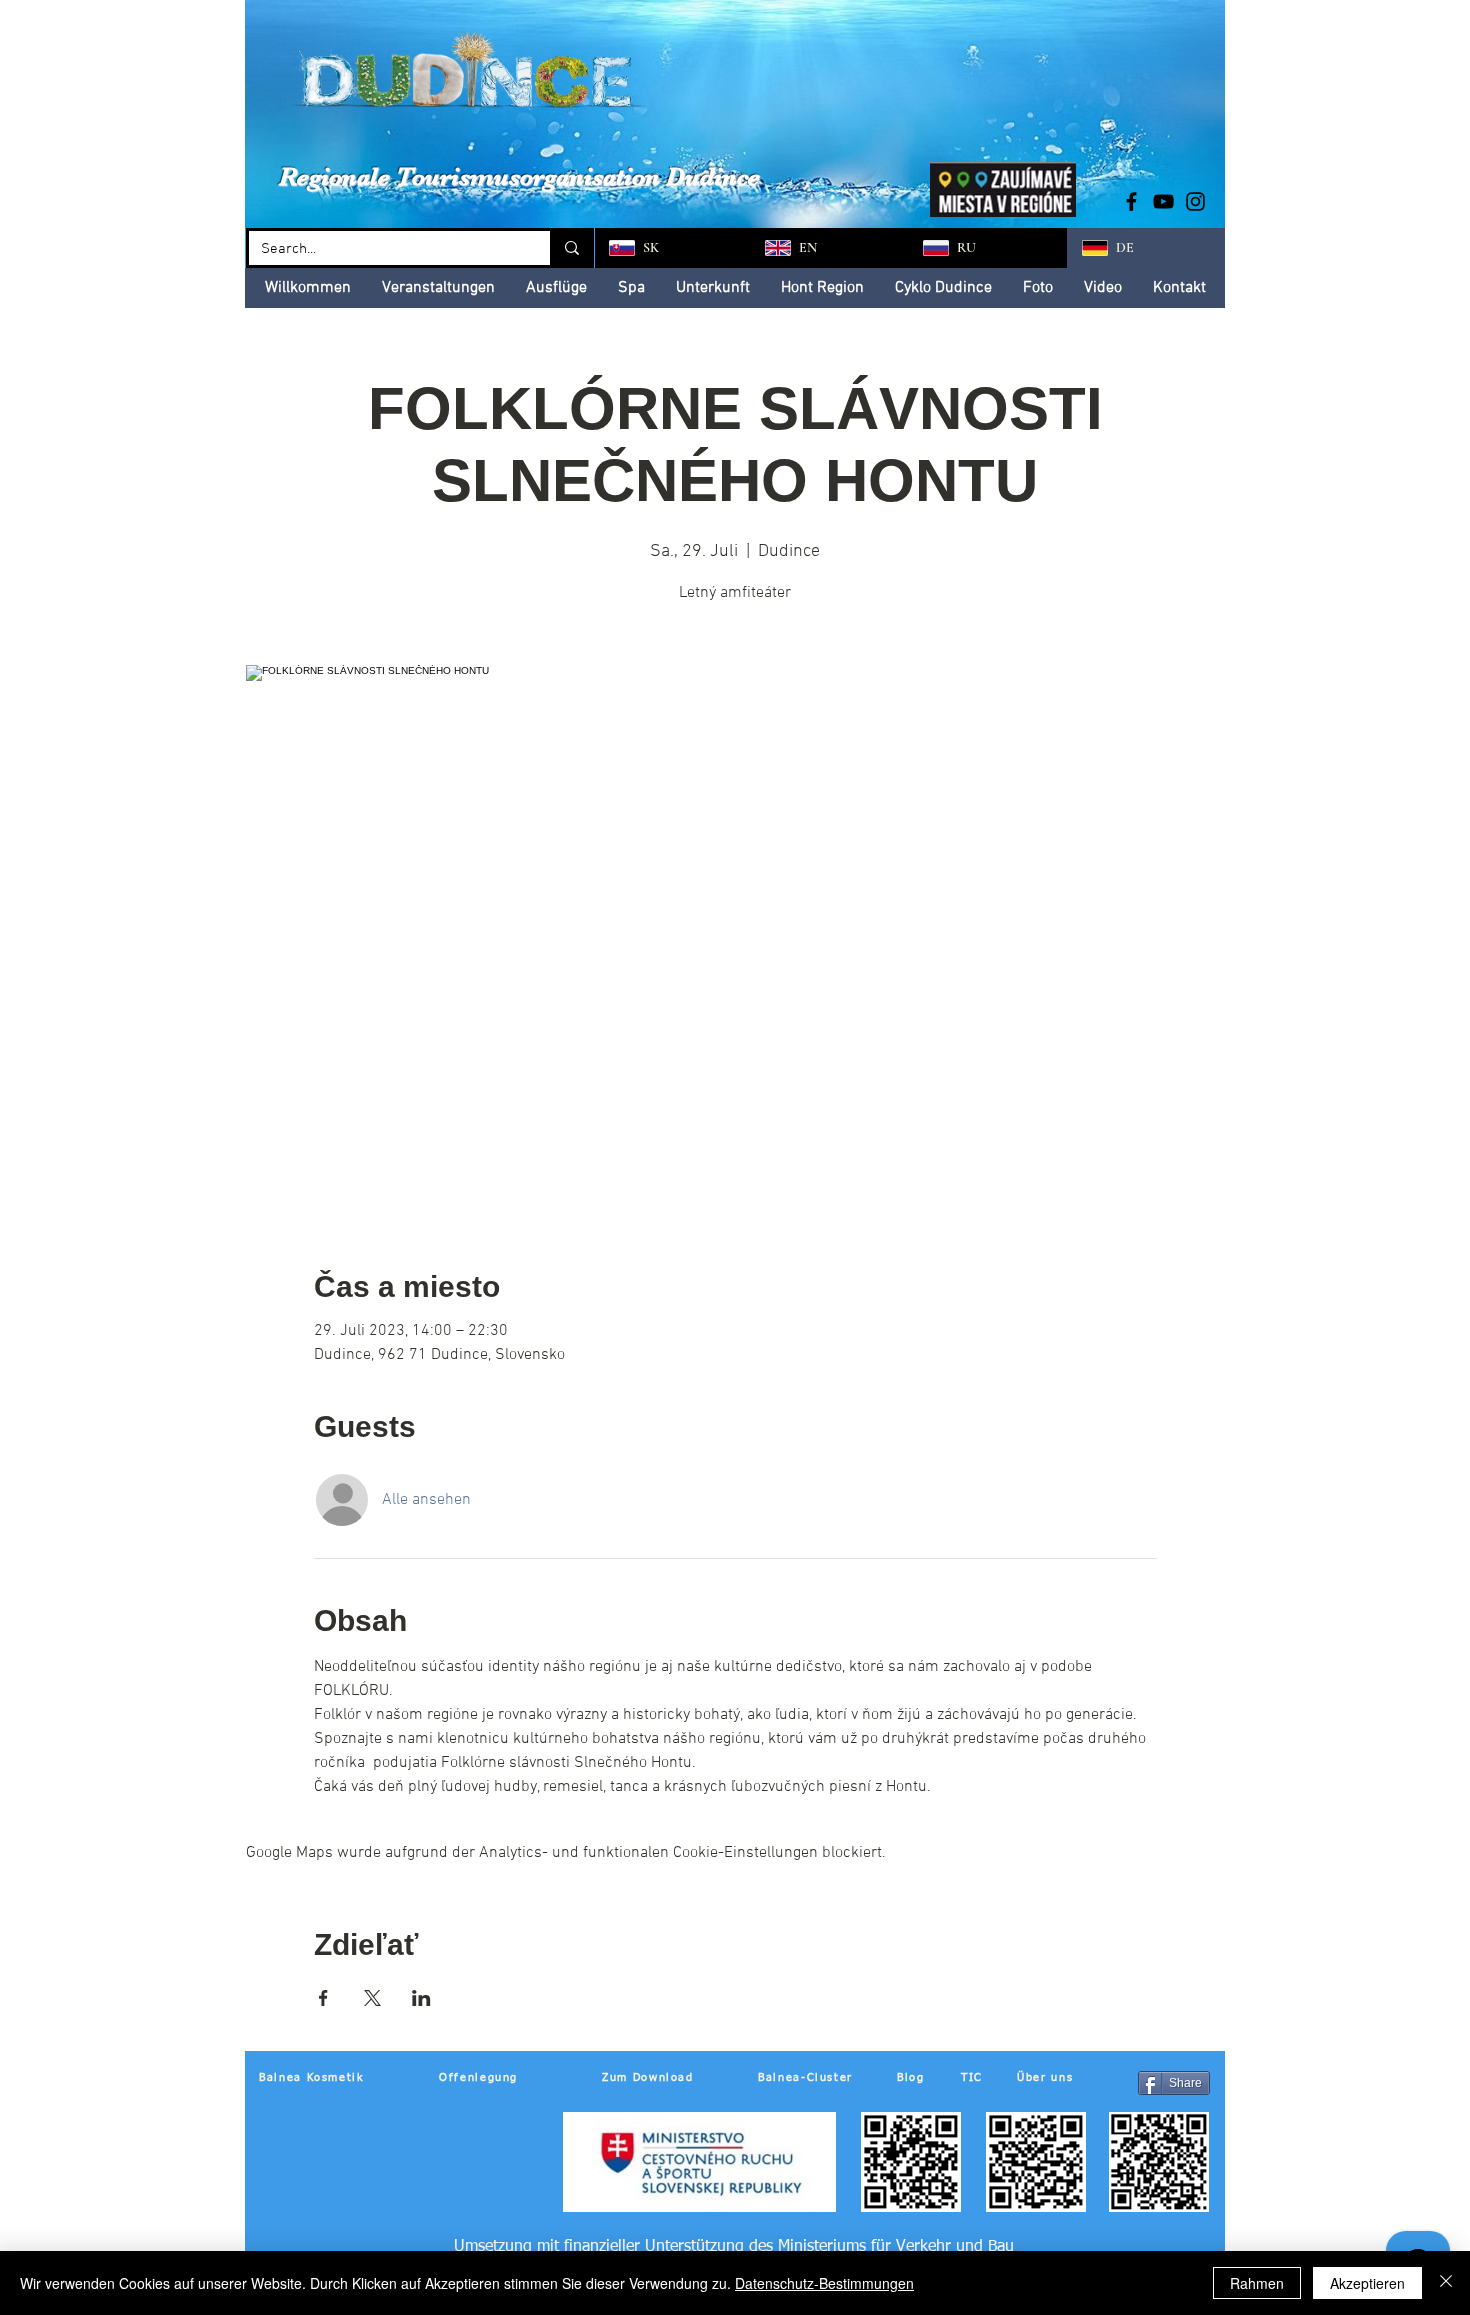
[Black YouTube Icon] (1163, 201)
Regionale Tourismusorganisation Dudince (519, 176)
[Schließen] (1446, 2283)
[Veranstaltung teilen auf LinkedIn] (421, 1998)
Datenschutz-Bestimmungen (824, 2283)
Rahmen (1257, 2283)
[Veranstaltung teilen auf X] (372, 1998)
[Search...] (570, 248)
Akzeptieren (1367, 2283)
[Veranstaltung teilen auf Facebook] (323, 1998)
